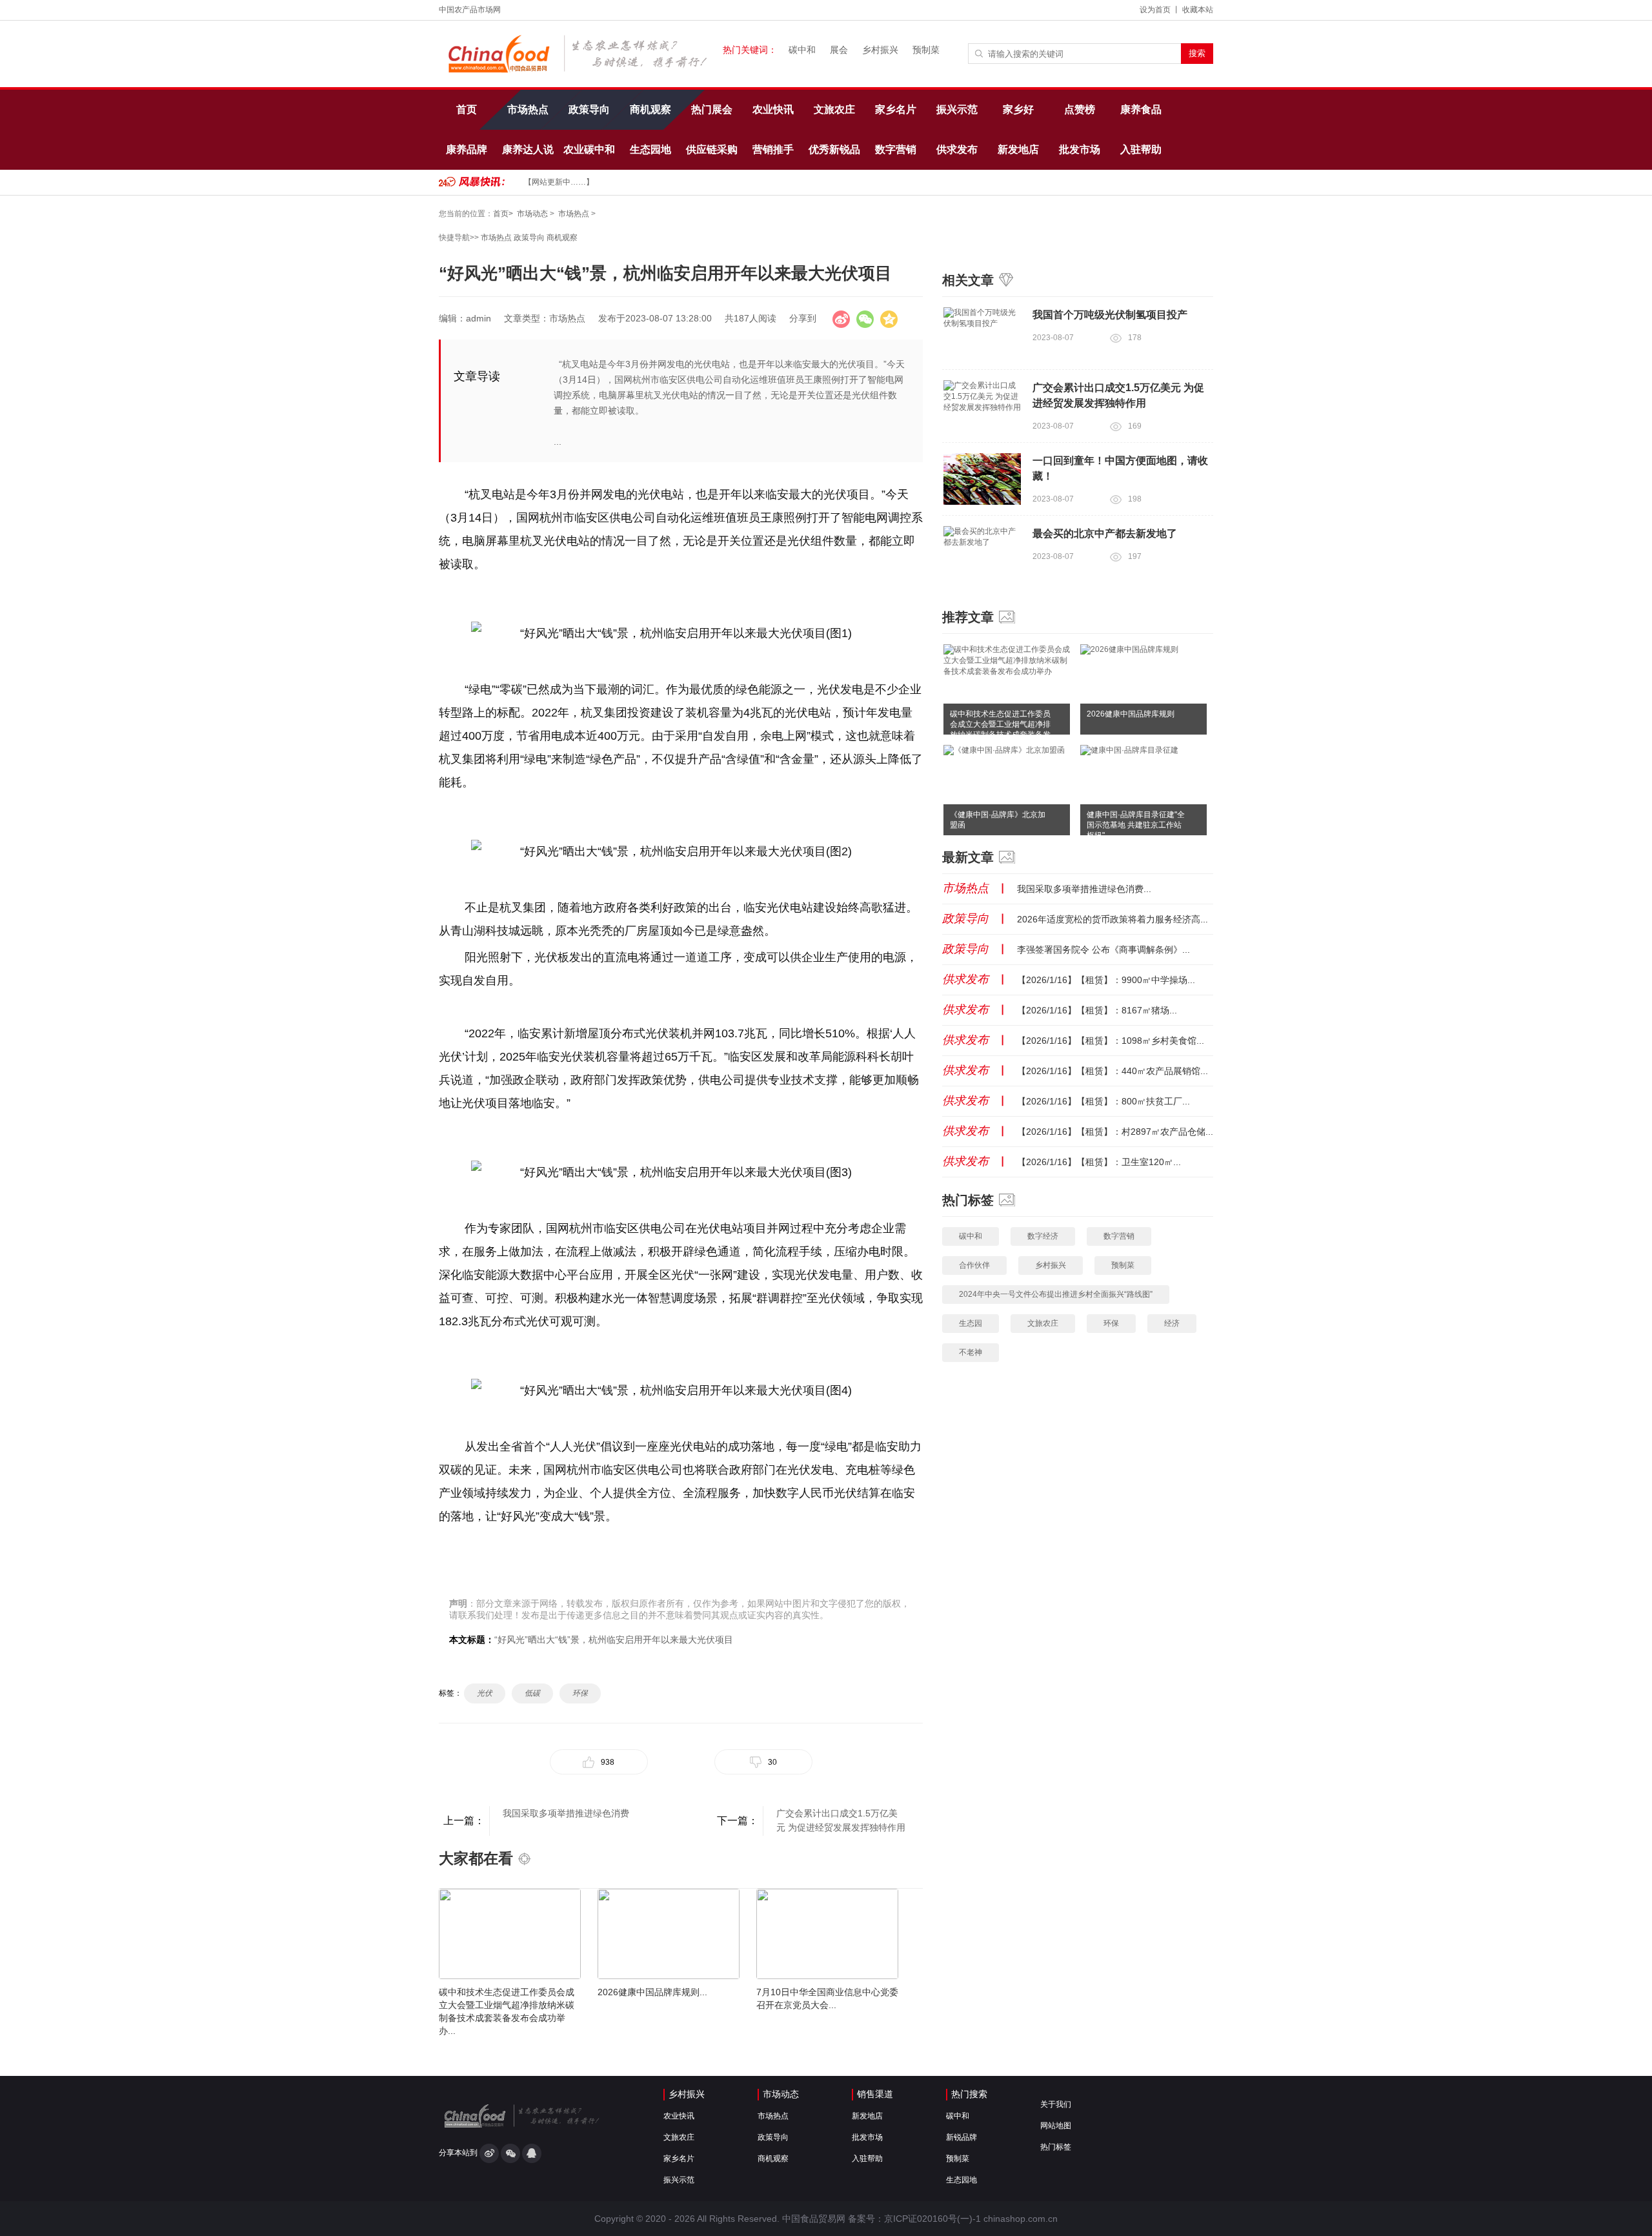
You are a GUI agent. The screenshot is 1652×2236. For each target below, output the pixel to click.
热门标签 (1056, 2147)
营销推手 (773, 149)
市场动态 (532, 214)
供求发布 (957, 149)
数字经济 (1043, 1236)
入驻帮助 (1141, 149)
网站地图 (1056, 2126)
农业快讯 (773, 109)
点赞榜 (1080, 109)
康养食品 (1141, 109)
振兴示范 (957, 109)
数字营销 (896, 149)
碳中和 (802, 50)
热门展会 (712, 109)
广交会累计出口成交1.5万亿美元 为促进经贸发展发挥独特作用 (841, 1820)
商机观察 (650, 109)
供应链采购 (712, 149)
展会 (839, 50)
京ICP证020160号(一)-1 (932, 2219)
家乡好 (1018, 109)
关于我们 (1056, 2104)
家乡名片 (896, 109)
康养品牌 (467, 149)
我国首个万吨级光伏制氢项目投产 (1110, 315)
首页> (503, 214)
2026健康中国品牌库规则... (652, 1992)
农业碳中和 (589, 149)
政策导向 (589, 109)
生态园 (971, 1323)
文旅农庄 (834, 109)
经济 (1172, 1323)
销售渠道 (875, 2094)
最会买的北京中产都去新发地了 (1105, 534)
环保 (1111, 1323)
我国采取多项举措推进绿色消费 (566, 1813)
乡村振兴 (880, 50)
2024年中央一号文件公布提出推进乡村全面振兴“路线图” (1056, 1294)
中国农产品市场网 (470, 10)
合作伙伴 (974, 1265)
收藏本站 (1198, 10)
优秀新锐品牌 (834, 157)
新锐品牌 (962, 2137)
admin (478, 318)
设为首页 (1155, 10)
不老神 (971, 1352)
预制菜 (926, 50)
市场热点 (528, 109)
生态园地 (650, 149)
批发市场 (1080, 149)
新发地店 (1018, 149)
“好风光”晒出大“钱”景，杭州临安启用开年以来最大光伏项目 (614, 1640)
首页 (467, 109)
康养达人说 (528, 149)
